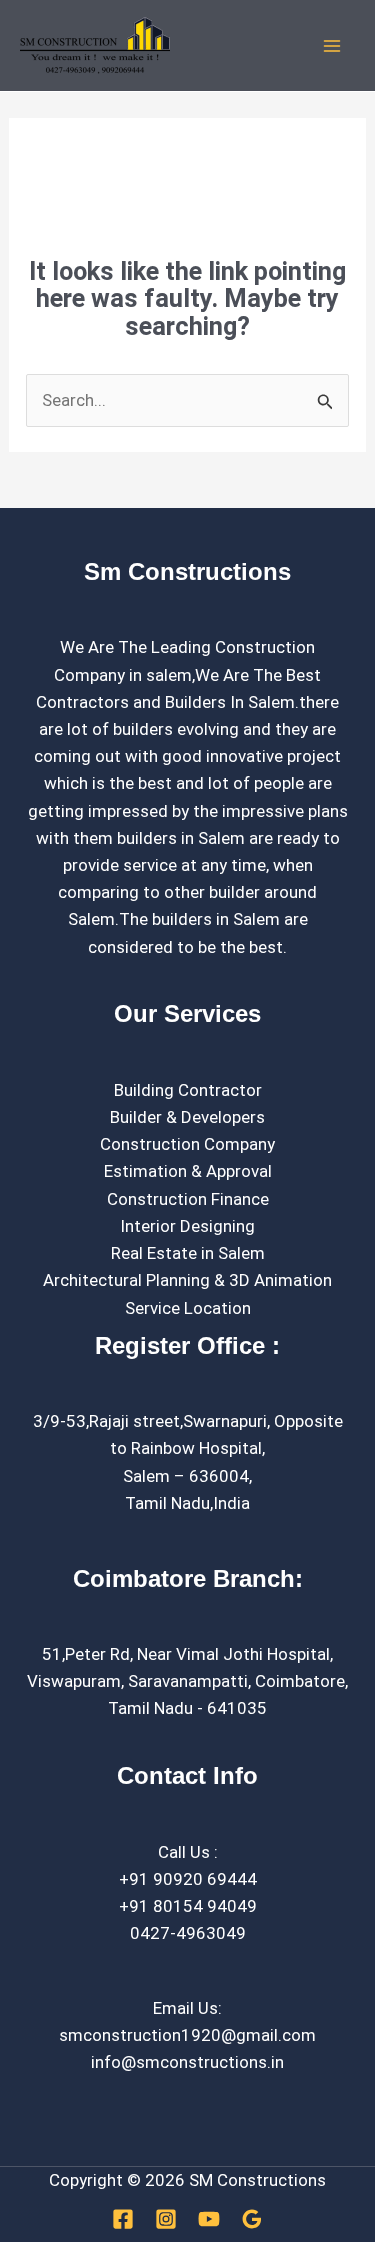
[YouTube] (209, 2219)
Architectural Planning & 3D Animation (187, 1280)
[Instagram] (166, 2219)
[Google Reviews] (252, 2219)
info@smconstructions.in (187, 2062)
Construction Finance (188, 1199)
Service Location (188, 1308)
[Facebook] (123, 2219)
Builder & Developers (187, 1117)
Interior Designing (187, 1226)
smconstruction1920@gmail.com (187, 2035)
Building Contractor (188, 1090)
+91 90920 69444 (188, 1879)
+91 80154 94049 (188, 1906)
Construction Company (187, 1144)
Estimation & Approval (188, 1171)
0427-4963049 (188, 1933)
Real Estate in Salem (188, 1253)
